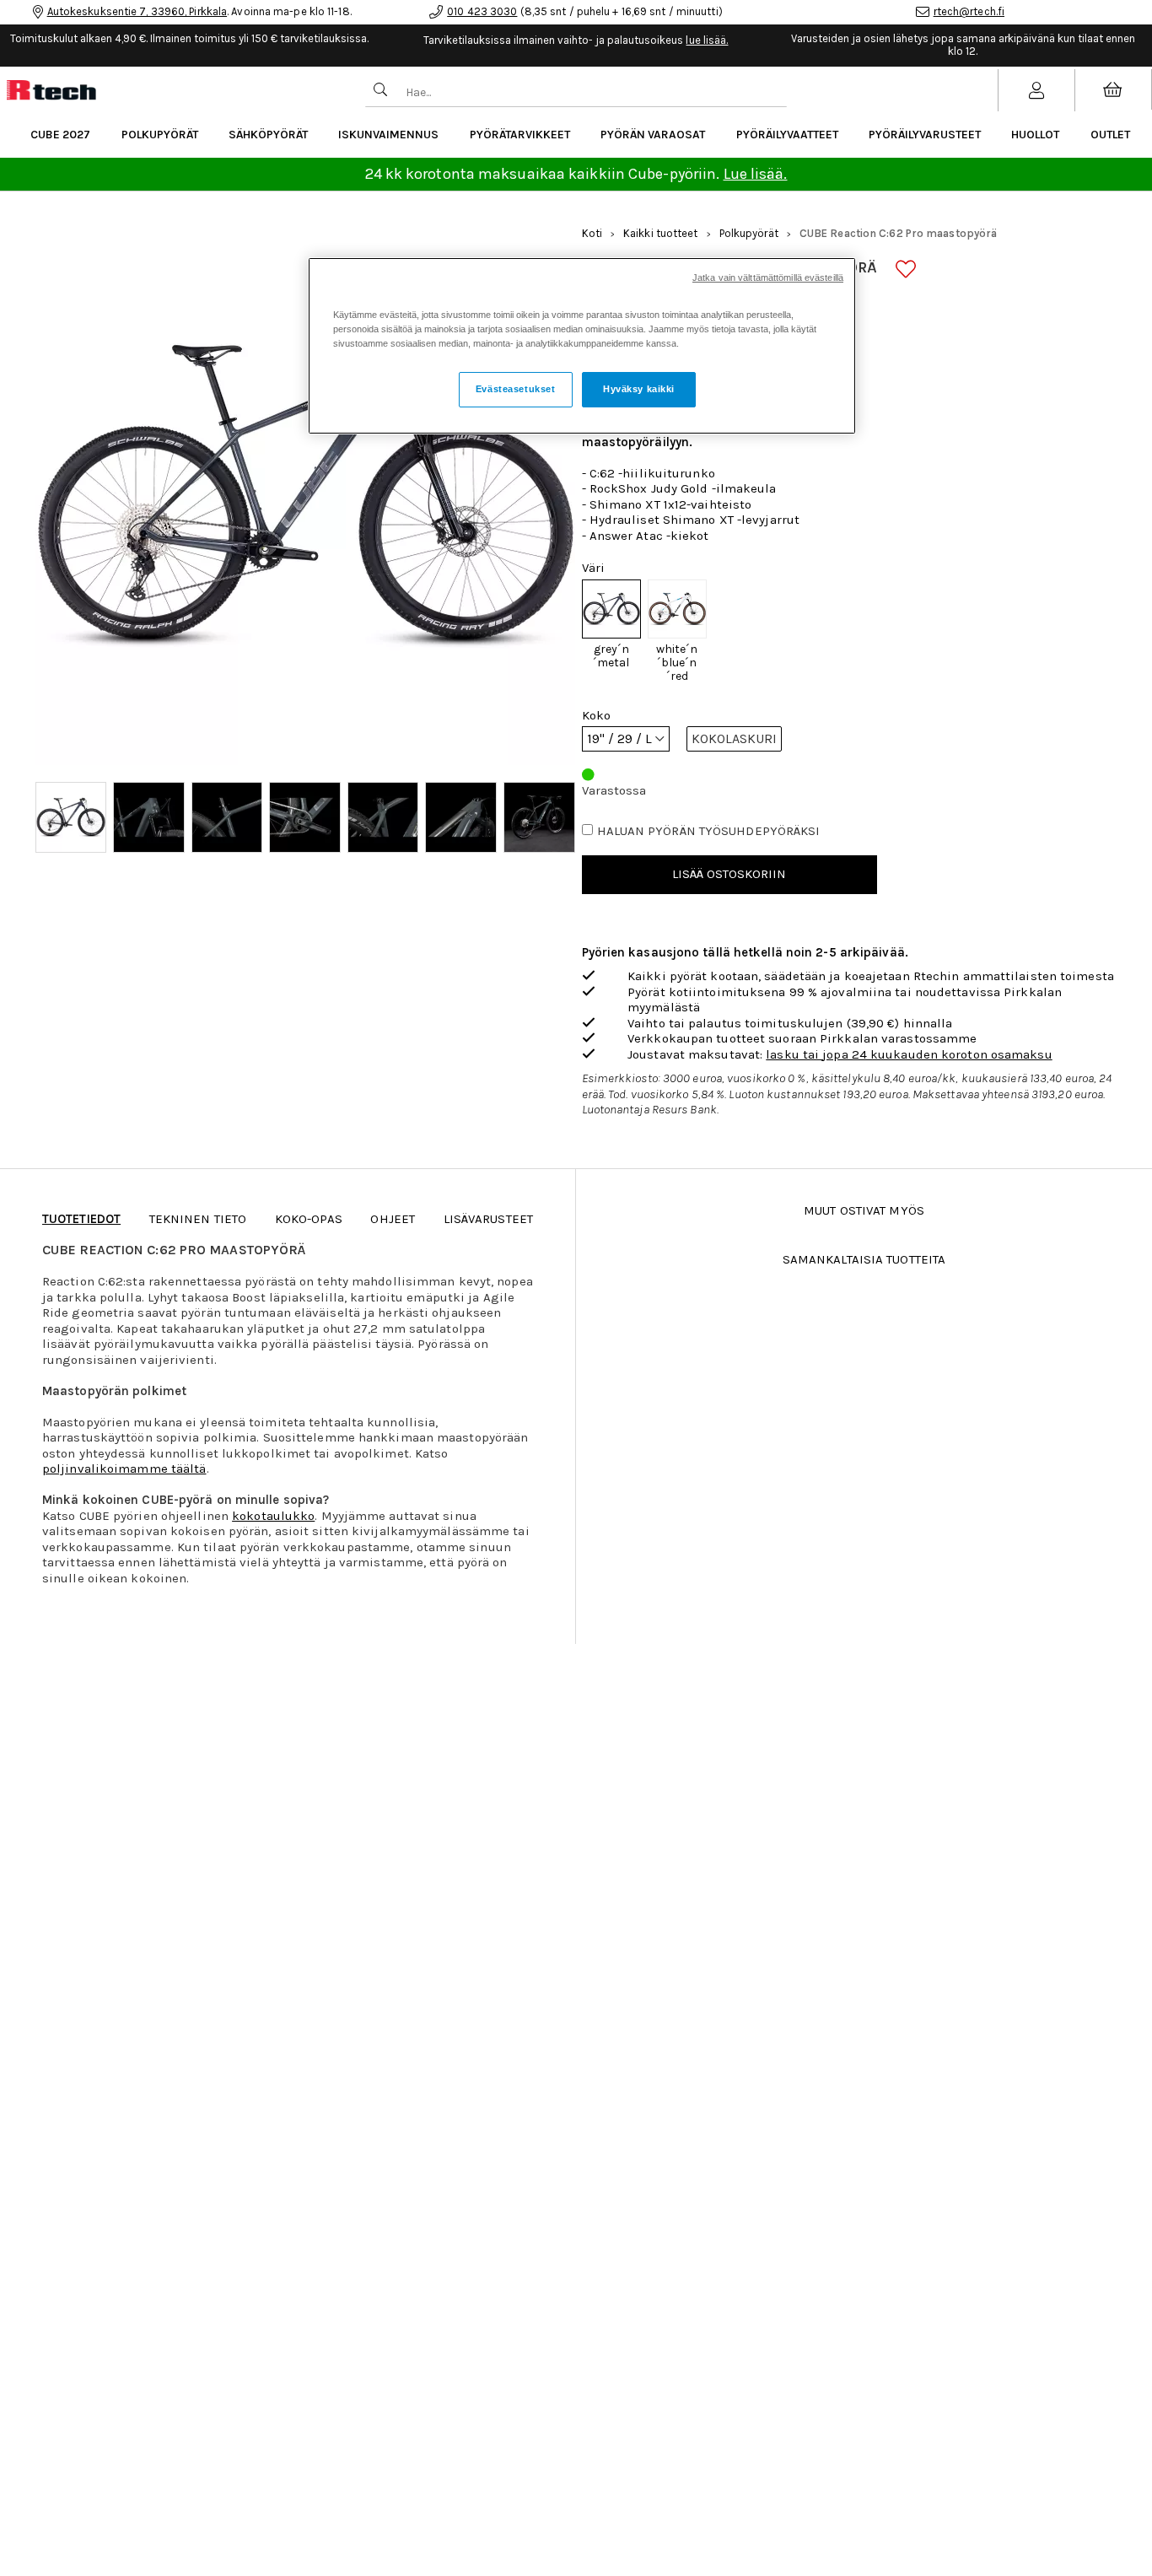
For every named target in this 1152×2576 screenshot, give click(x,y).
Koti (592, 233)
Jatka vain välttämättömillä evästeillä (768, 278)
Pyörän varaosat (653, 135)
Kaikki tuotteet (661, 233)
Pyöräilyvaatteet (787, 135)
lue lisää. (707, 40)
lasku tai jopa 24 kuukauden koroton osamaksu (909, 1054)
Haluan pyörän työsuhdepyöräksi (709, 831)
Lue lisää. (756, 174)
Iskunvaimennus (388, 135)
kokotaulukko (273, 1516)
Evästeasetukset (516, 390)
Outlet (1110, 135)
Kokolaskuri (734, 738)
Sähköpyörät (268, 135)
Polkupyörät (160, 135)
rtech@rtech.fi (969, 11)
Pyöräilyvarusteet (925, 135)
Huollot (1035, 135)
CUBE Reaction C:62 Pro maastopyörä (898, 233)
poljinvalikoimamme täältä (124, 1469)
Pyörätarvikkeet (520, 135)
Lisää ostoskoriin (729, 874)
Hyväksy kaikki (639, 390)
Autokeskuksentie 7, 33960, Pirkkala (137, 11)
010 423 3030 (482, 11)
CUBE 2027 (60, 135)
